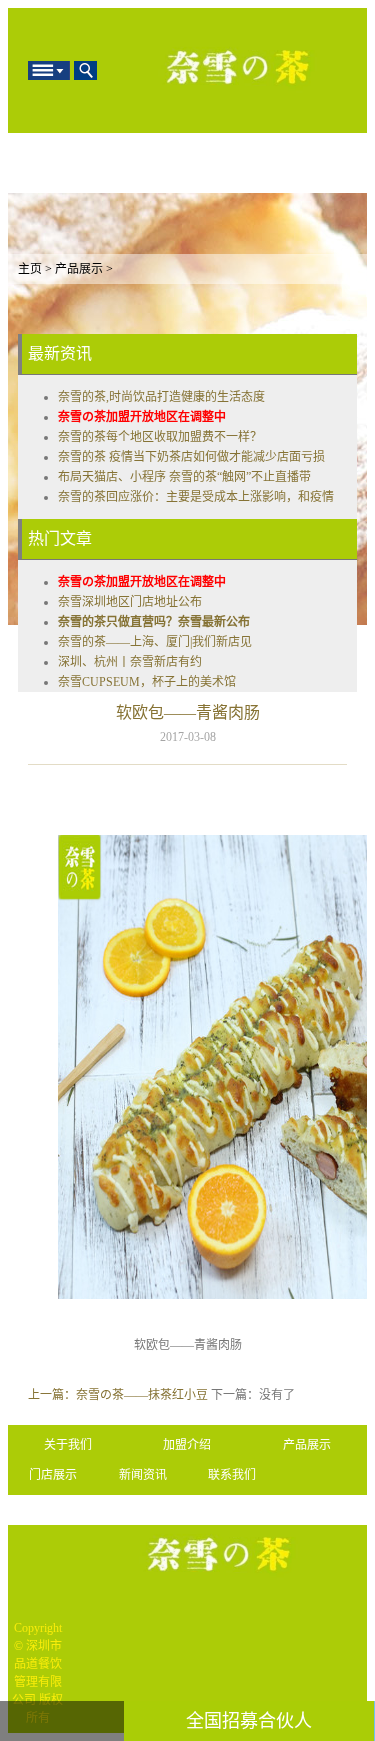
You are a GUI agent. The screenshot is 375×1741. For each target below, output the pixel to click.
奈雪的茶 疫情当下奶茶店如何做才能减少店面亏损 (191, 457)
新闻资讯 (143, 1475)
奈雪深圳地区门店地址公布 (130, 602)
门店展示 (53, 1475)
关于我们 (68, 1445)
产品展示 (79, 269)
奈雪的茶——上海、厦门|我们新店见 (155, 642)
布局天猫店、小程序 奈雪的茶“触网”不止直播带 (184, 477)
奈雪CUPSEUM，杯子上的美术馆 (147, 682)
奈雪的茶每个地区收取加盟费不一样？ (160, 437)
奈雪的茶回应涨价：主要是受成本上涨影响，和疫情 (196, 497)
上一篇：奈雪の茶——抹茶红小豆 (118, 1395)
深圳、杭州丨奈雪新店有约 (130, 662)
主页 (30, 269)
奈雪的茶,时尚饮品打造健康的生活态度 (161, 397)
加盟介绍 (187, 1445)
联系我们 (232, 1475)
